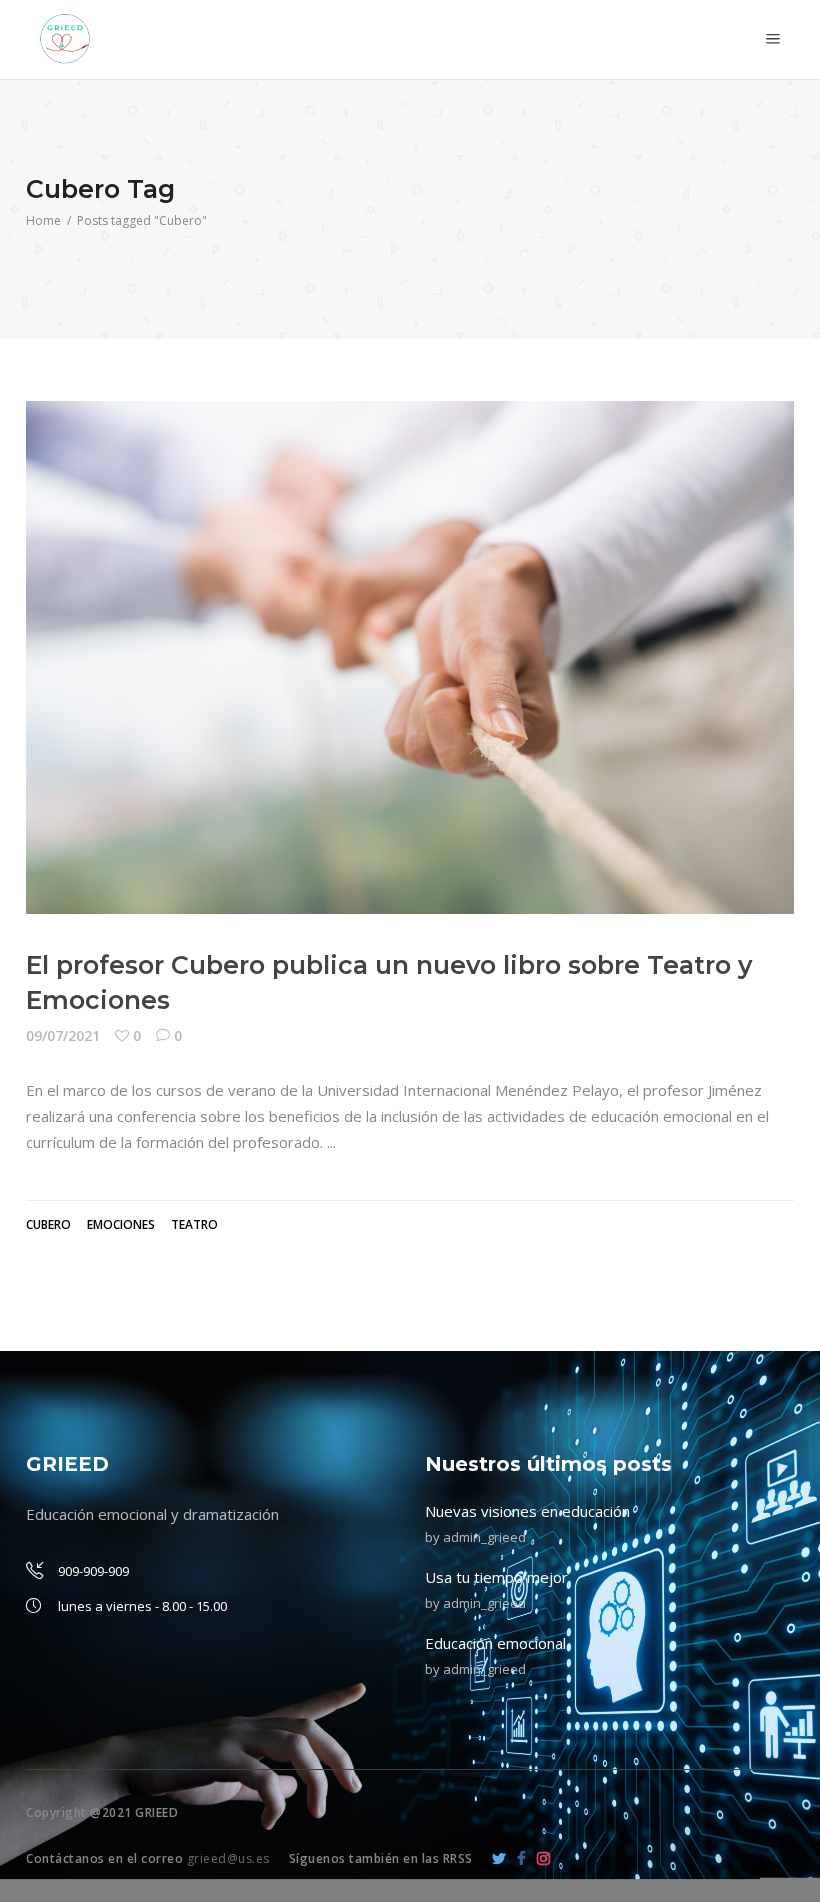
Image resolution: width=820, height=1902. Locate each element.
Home (43, 220)
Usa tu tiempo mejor (496, 1577)
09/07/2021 (63, 1035)
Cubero (48, 1224)
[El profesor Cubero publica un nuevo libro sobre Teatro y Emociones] (410, 657)
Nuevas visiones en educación (527, 1511)
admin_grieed (484, 1537)
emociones (121, 1224)
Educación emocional (495, 1643)
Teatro (194, 1224)
